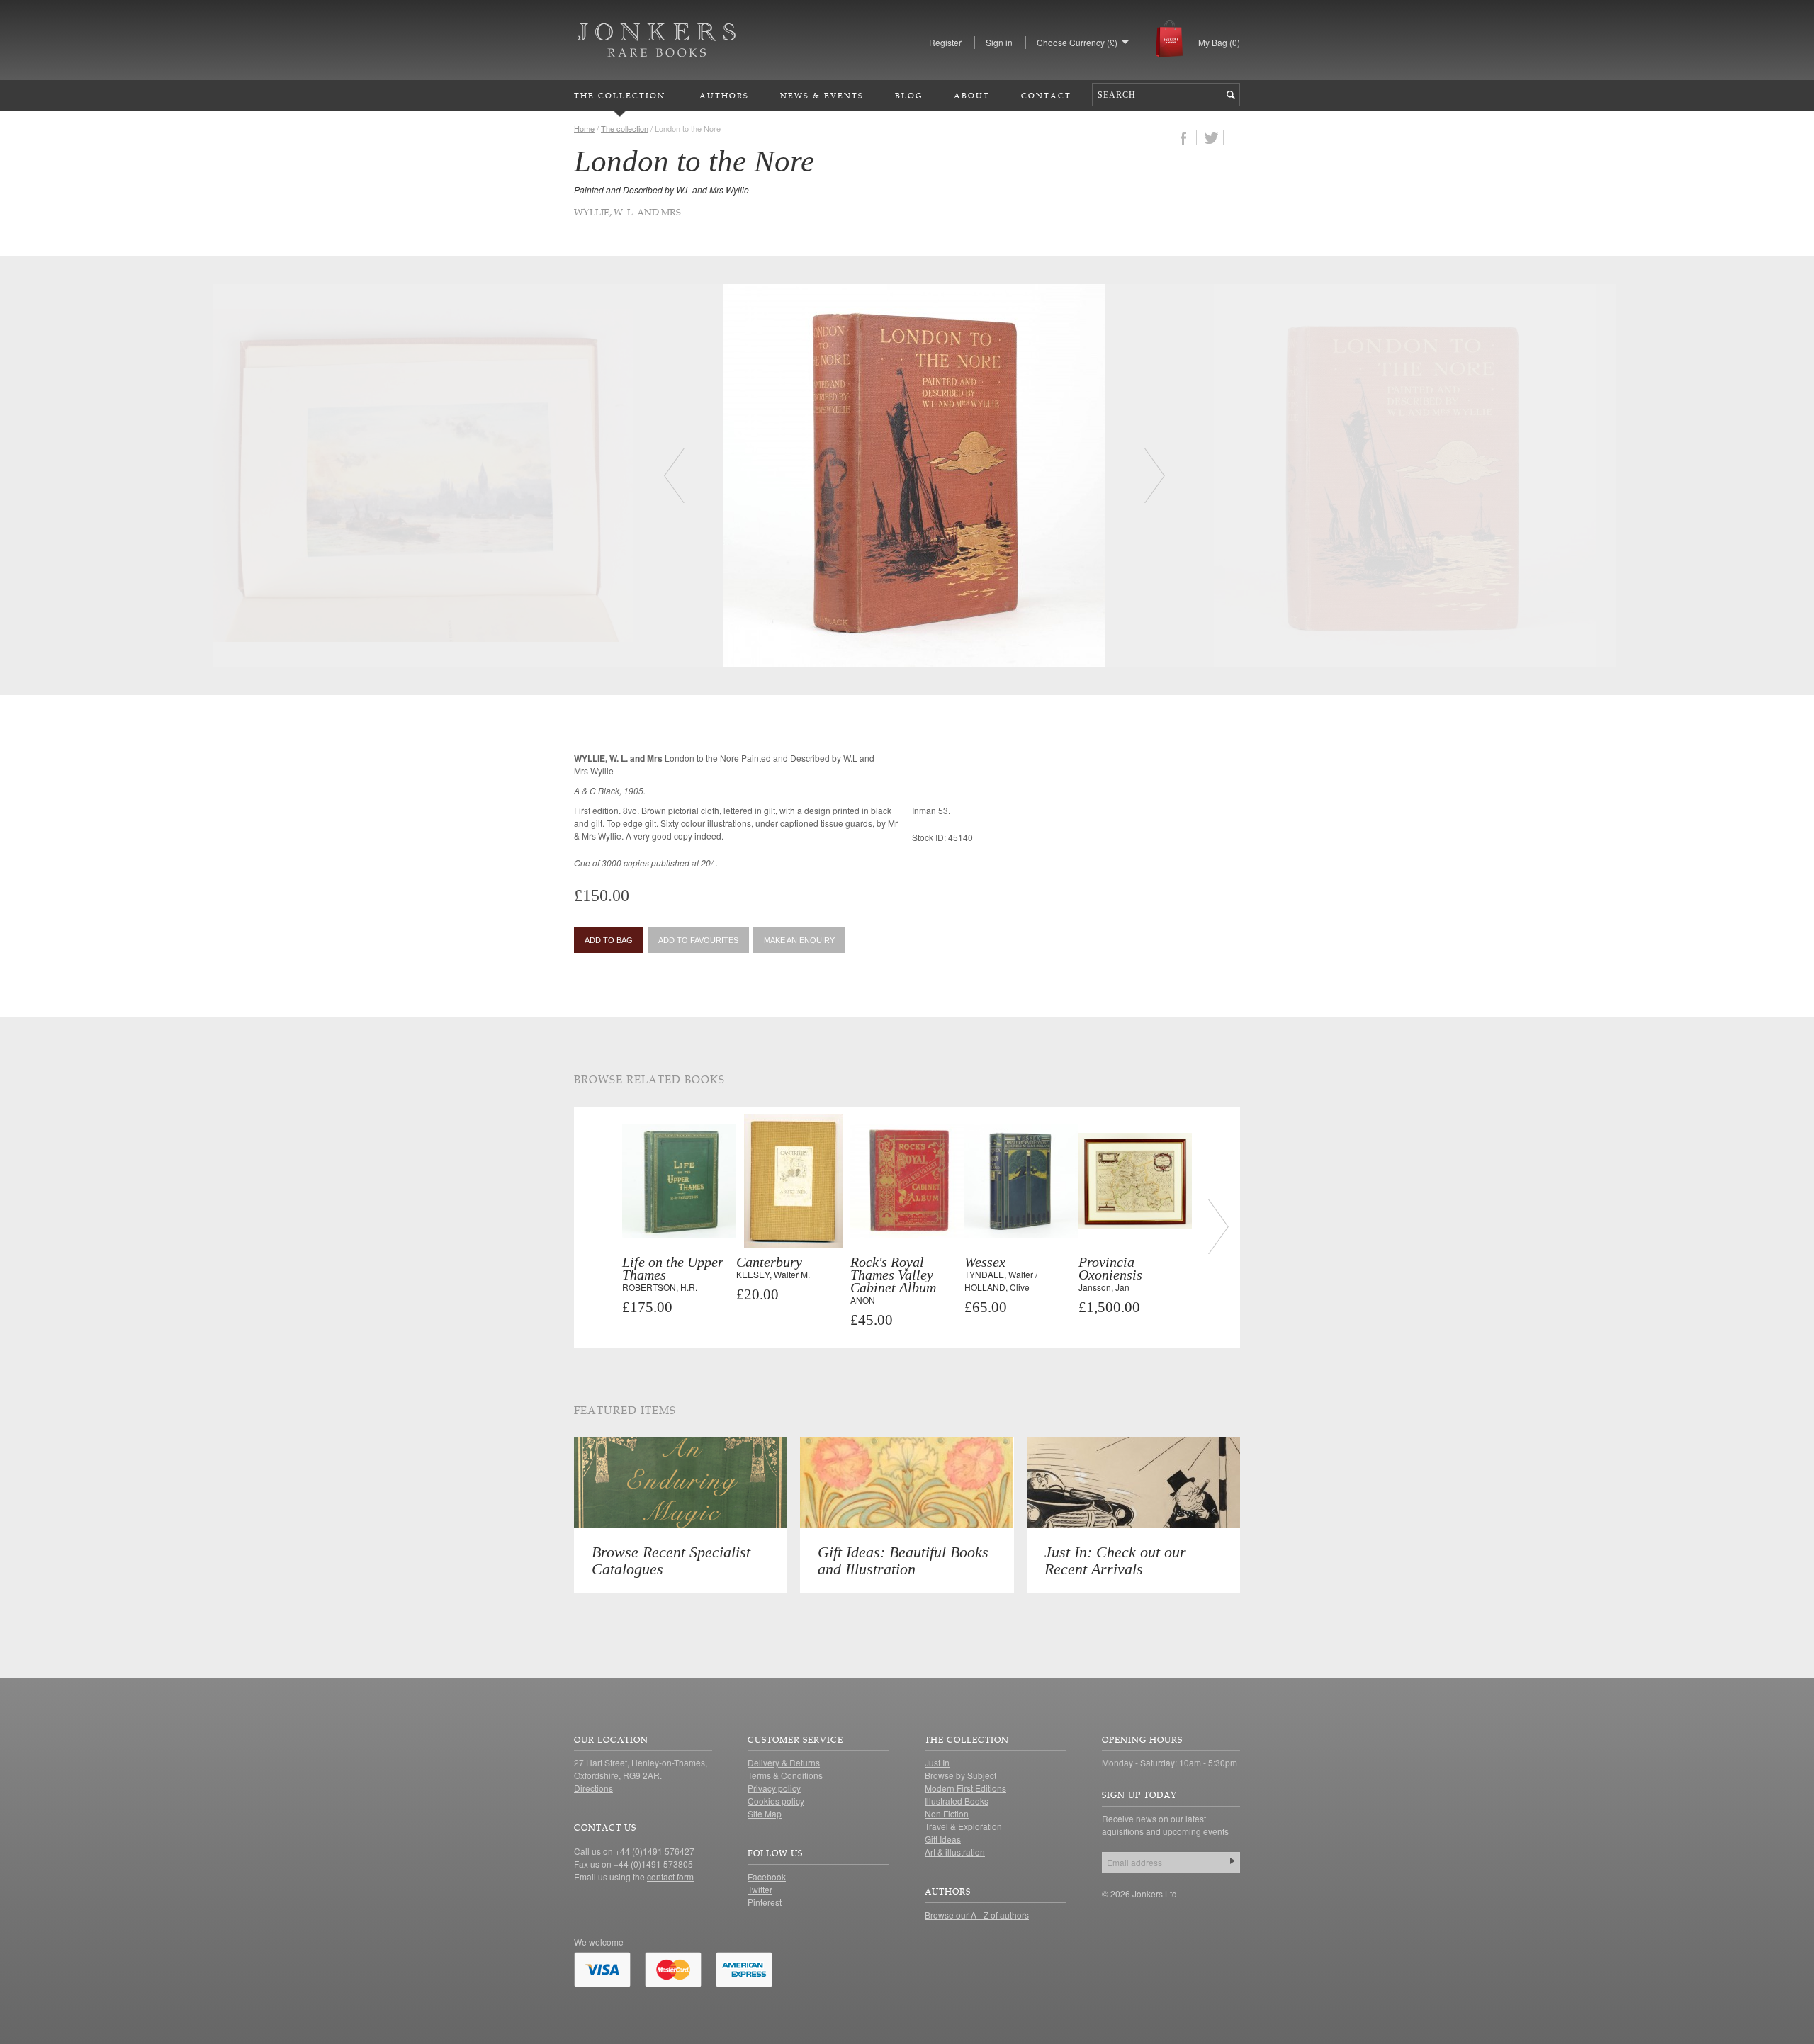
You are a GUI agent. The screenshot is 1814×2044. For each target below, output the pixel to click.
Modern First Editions (965, 1788)
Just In (937, 1762)
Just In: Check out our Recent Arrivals (1115, 1560)
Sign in (999, 42)
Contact (1046, 95)
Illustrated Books (957, 1801)
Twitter (760, 1889)
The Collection (620, 95)
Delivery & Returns (784, 1762)
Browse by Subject (960, 1775)
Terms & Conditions (785, 1775)
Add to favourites (698, 940)
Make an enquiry (799, 940)
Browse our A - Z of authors (977, 1915)
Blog (909, 95)
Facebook (767, 1876)
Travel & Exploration (963, 1826)
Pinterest (765, 1902)
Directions (593, 1788)
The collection (625, 128)
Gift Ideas (943, 1839)
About (972, 95)
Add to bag (609, 940)
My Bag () (1219, 42)
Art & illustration (955, 1852)
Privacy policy (774, 1788)
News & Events (822, 95)
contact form (670, 1876)
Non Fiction (947, 1813)
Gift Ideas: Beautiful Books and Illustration (903, 1560)
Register (945, 42)
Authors (724, 95)
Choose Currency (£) (1077, 42)
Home (584, 128)
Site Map (765, 1813)
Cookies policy (776, 1801)
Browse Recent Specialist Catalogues (671, 1560)
